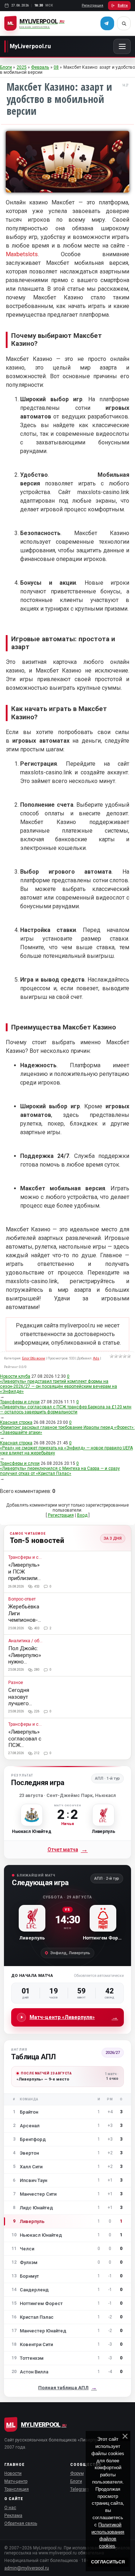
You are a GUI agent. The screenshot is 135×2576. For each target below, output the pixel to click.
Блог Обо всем (33, 1358)
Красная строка (16, 1422)
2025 (22, 67)
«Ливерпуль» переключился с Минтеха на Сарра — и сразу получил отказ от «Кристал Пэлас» (60, 1471)
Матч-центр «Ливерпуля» (74, 2017)
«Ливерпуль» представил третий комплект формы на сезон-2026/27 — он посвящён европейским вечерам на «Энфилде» (58, 1386)
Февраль (40, 67)
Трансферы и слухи (20, 1402)
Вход (82, 1515)
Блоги (6, 67)
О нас (10, 2508)
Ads (96, 1358)
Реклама (13, 2516)
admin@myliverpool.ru (27, 2568)
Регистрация (93, 5)
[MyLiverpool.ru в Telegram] (107, 23)
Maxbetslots (22, 254)
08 (56, 67)
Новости (13, 2473)
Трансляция (17, 2489)
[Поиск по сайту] (124, 23)
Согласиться (108, 2562)
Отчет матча (68, 1850)
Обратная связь (21, 2523)
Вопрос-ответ (22, 1599)
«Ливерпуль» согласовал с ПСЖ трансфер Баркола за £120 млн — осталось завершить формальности (66, 1409)
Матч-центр (16, 2481)
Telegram (80, 2489)
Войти (123, 5)
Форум (77, 2473)
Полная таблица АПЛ (67, 2388)
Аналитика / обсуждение (26, 1641)
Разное (16, 1683)
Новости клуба (15, 1376)
